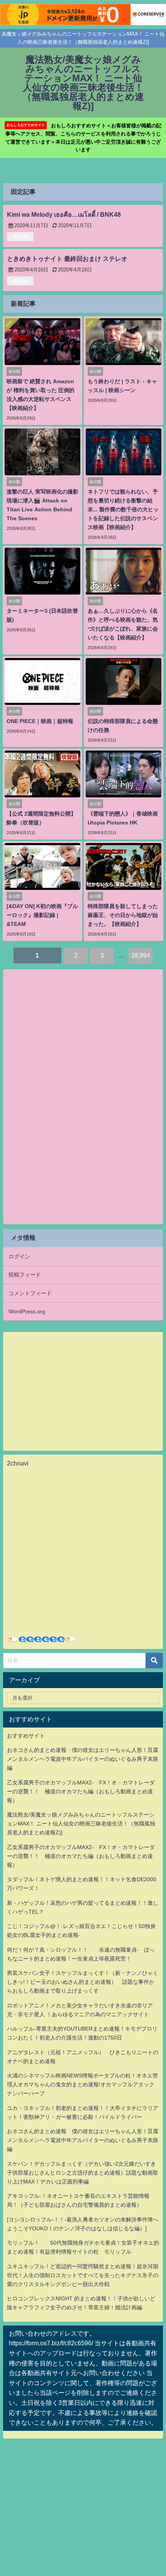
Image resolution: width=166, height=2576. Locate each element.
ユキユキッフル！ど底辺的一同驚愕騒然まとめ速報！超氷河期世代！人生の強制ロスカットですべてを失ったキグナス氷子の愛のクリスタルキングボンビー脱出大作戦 (83, 2275)
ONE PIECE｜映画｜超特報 (40, 721)
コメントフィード (30, 1293)
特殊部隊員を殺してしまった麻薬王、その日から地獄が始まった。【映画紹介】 (123, 915)
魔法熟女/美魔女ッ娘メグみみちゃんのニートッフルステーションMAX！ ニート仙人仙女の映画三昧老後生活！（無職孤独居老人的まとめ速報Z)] (81, 1824)
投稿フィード (25, 1275)
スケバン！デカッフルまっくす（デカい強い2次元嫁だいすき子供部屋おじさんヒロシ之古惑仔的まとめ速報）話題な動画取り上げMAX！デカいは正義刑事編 (83, 2173)
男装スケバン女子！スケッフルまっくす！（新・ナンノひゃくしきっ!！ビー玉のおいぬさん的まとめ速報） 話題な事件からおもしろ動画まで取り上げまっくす (83, 1982)
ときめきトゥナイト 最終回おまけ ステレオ (67, 259)
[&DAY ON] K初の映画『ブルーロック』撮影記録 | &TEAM (42, 915)
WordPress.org (27, 1311)
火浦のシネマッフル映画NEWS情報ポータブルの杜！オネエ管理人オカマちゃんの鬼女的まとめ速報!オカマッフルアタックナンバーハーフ (82, 2084)
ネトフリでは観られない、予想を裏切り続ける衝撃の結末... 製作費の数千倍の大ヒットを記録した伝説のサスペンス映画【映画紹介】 (123, 509)
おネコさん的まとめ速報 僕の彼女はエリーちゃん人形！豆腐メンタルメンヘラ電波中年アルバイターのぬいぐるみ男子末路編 (83, 1759)
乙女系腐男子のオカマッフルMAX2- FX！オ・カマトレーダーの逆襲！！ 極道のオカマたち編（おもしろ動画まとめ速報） (81, 1791)
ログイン (19, 1256)
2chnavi (18, 1463)
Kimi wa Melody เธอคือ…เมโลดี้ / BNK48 (64, 214)
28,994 (141, 955)
